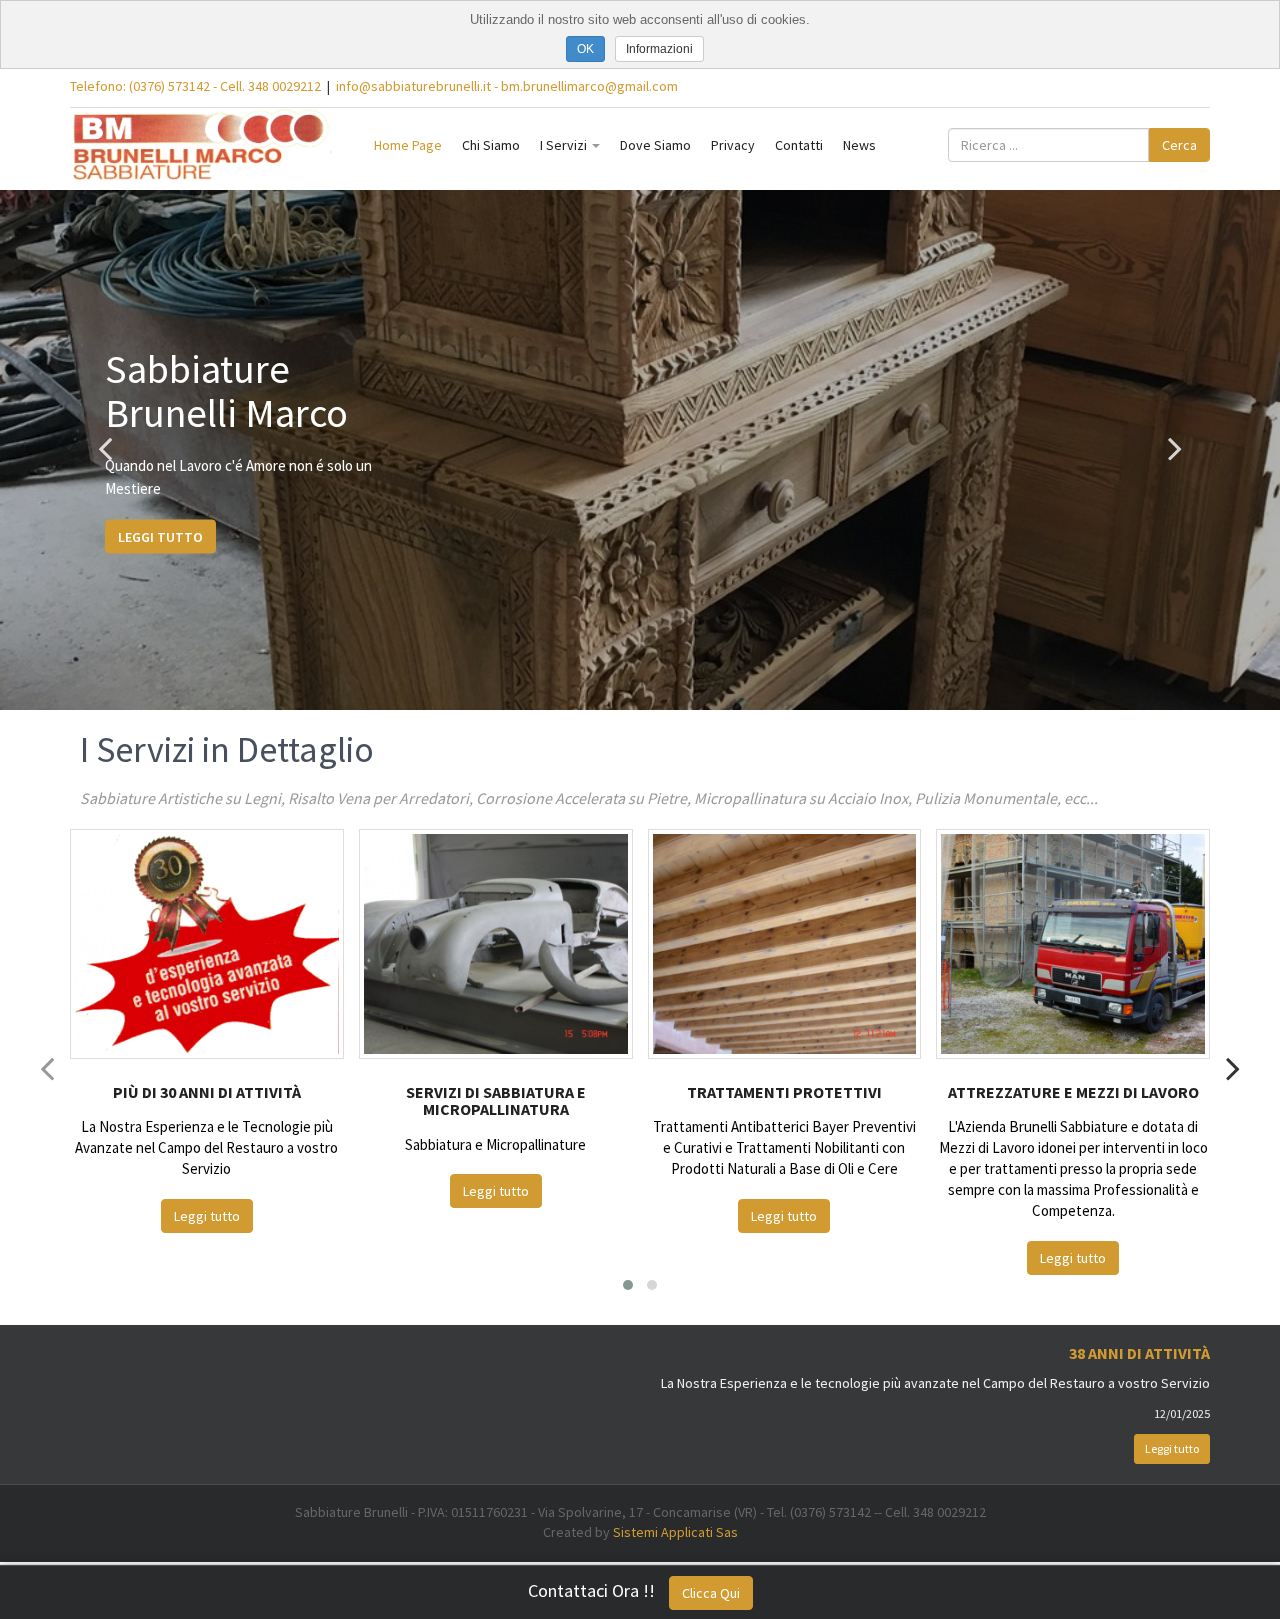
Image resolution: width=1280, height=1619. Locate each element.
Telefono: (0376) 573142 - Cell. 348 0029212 (195, 86)
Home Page (408, 145)
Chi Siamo (491, 145)
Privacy (733, 145)
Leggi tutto (160, 537)
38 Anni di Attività (1139, 1353)
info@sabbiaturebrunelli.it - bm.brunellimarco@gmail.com (507, 86)
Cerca (1179, 145)
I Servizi (565, 145)
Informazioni (659, 49)
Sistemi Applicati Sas (675, 1532)
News (859, 145)
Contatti (799, 145)
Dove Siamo (655, 145)
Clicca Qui (711, 1593)
